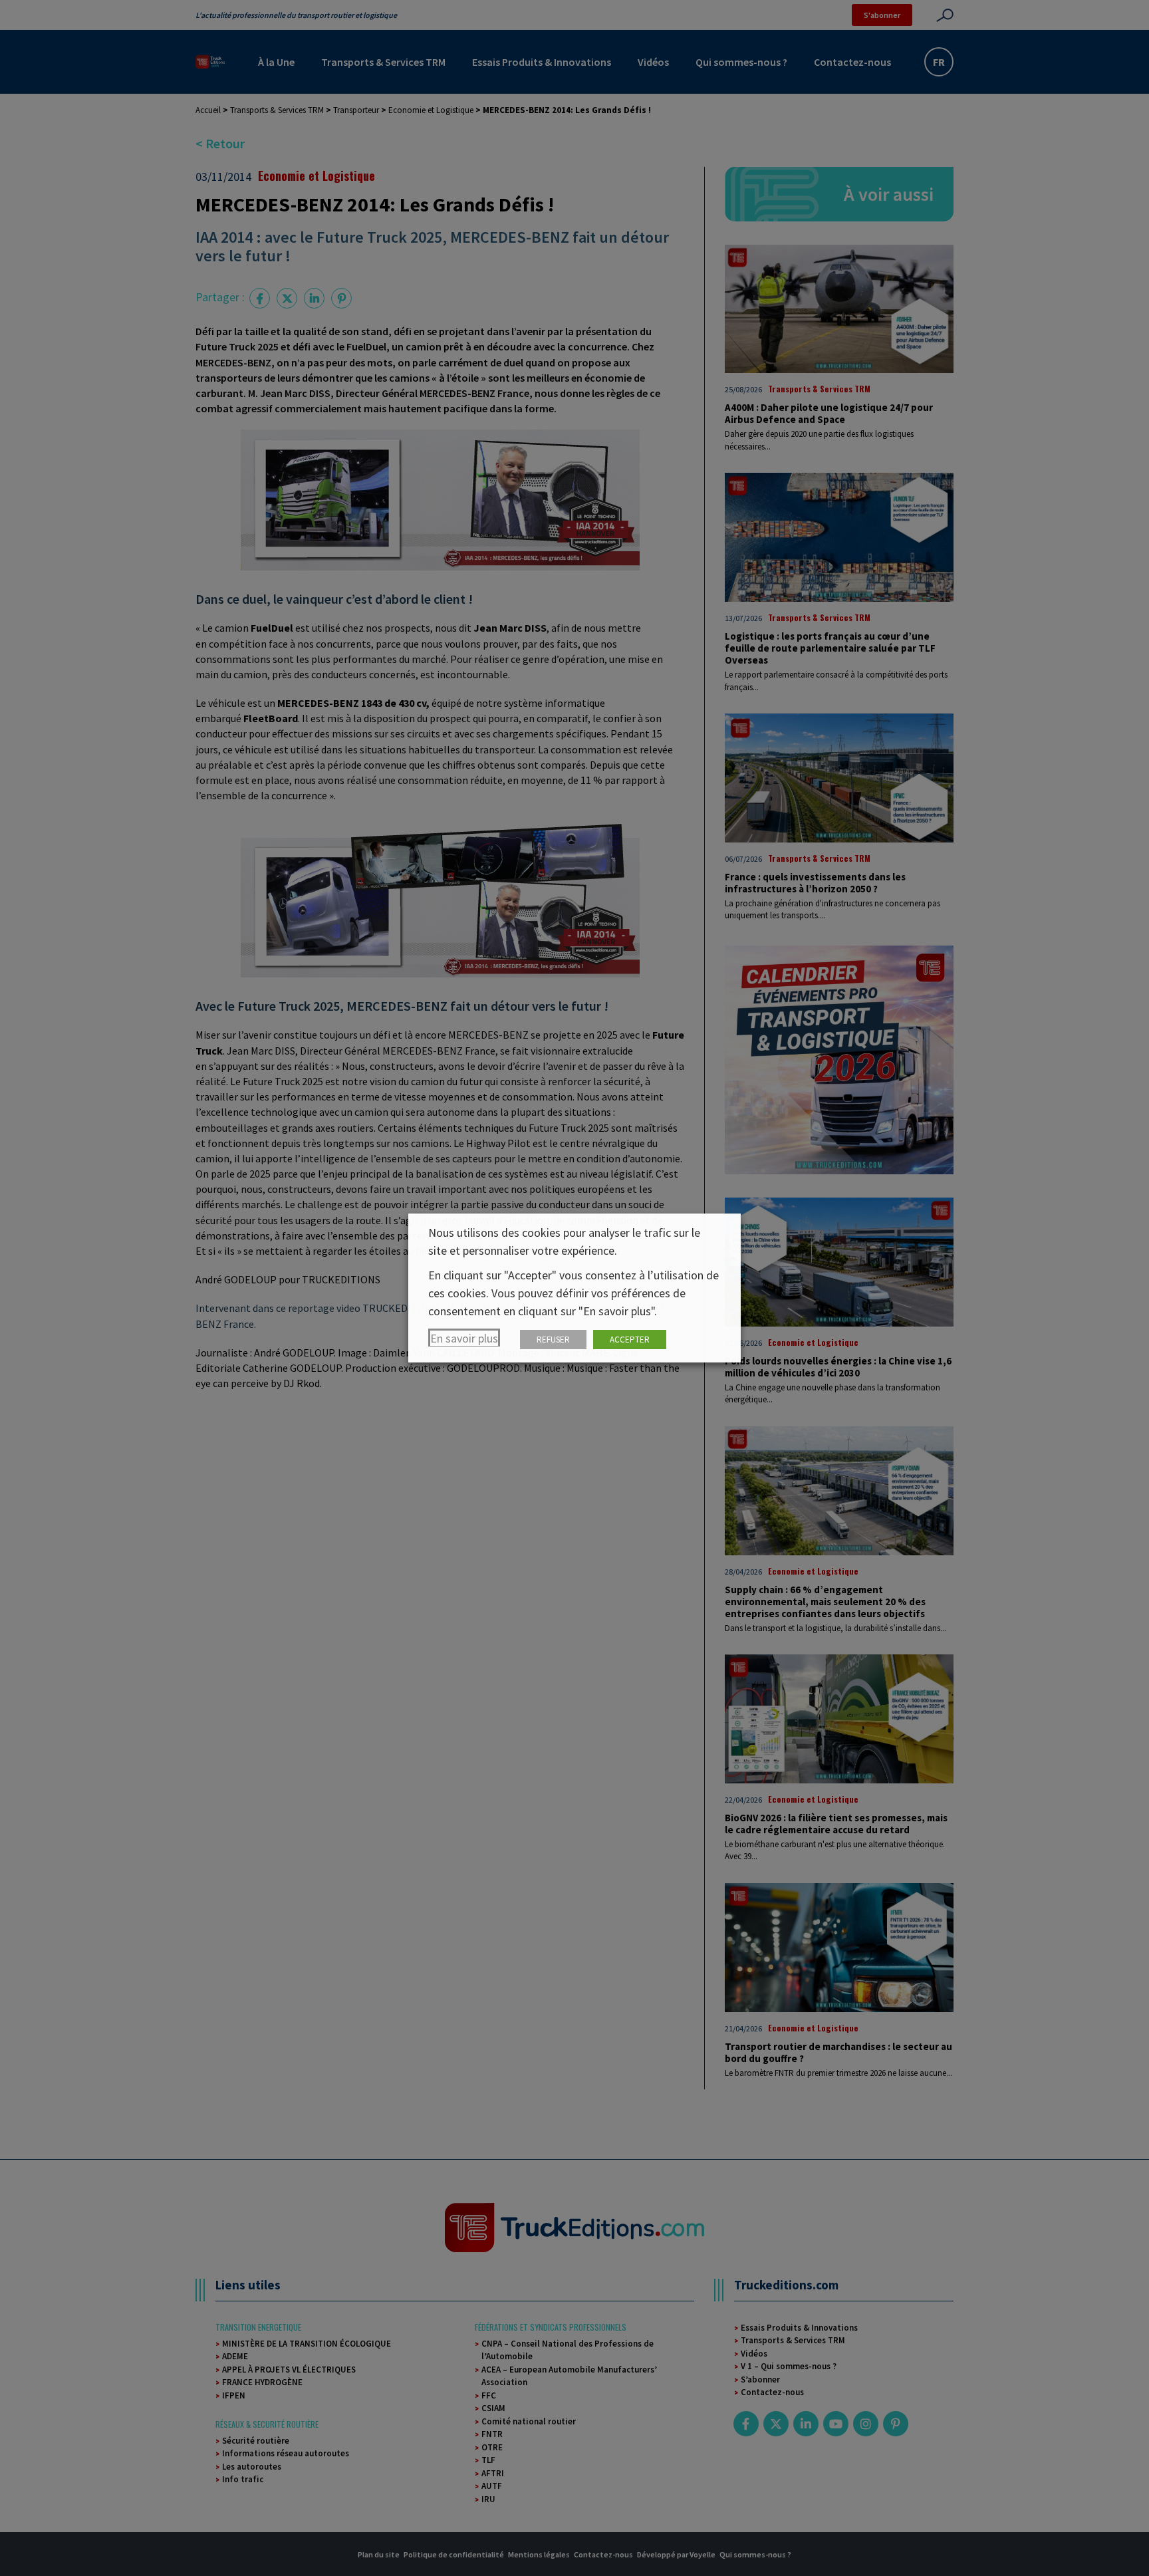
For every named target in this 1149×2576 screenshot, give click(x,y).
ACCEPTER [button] (630, 1340)
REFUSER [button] (553, 1340)
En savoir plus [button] (464, 1338)
